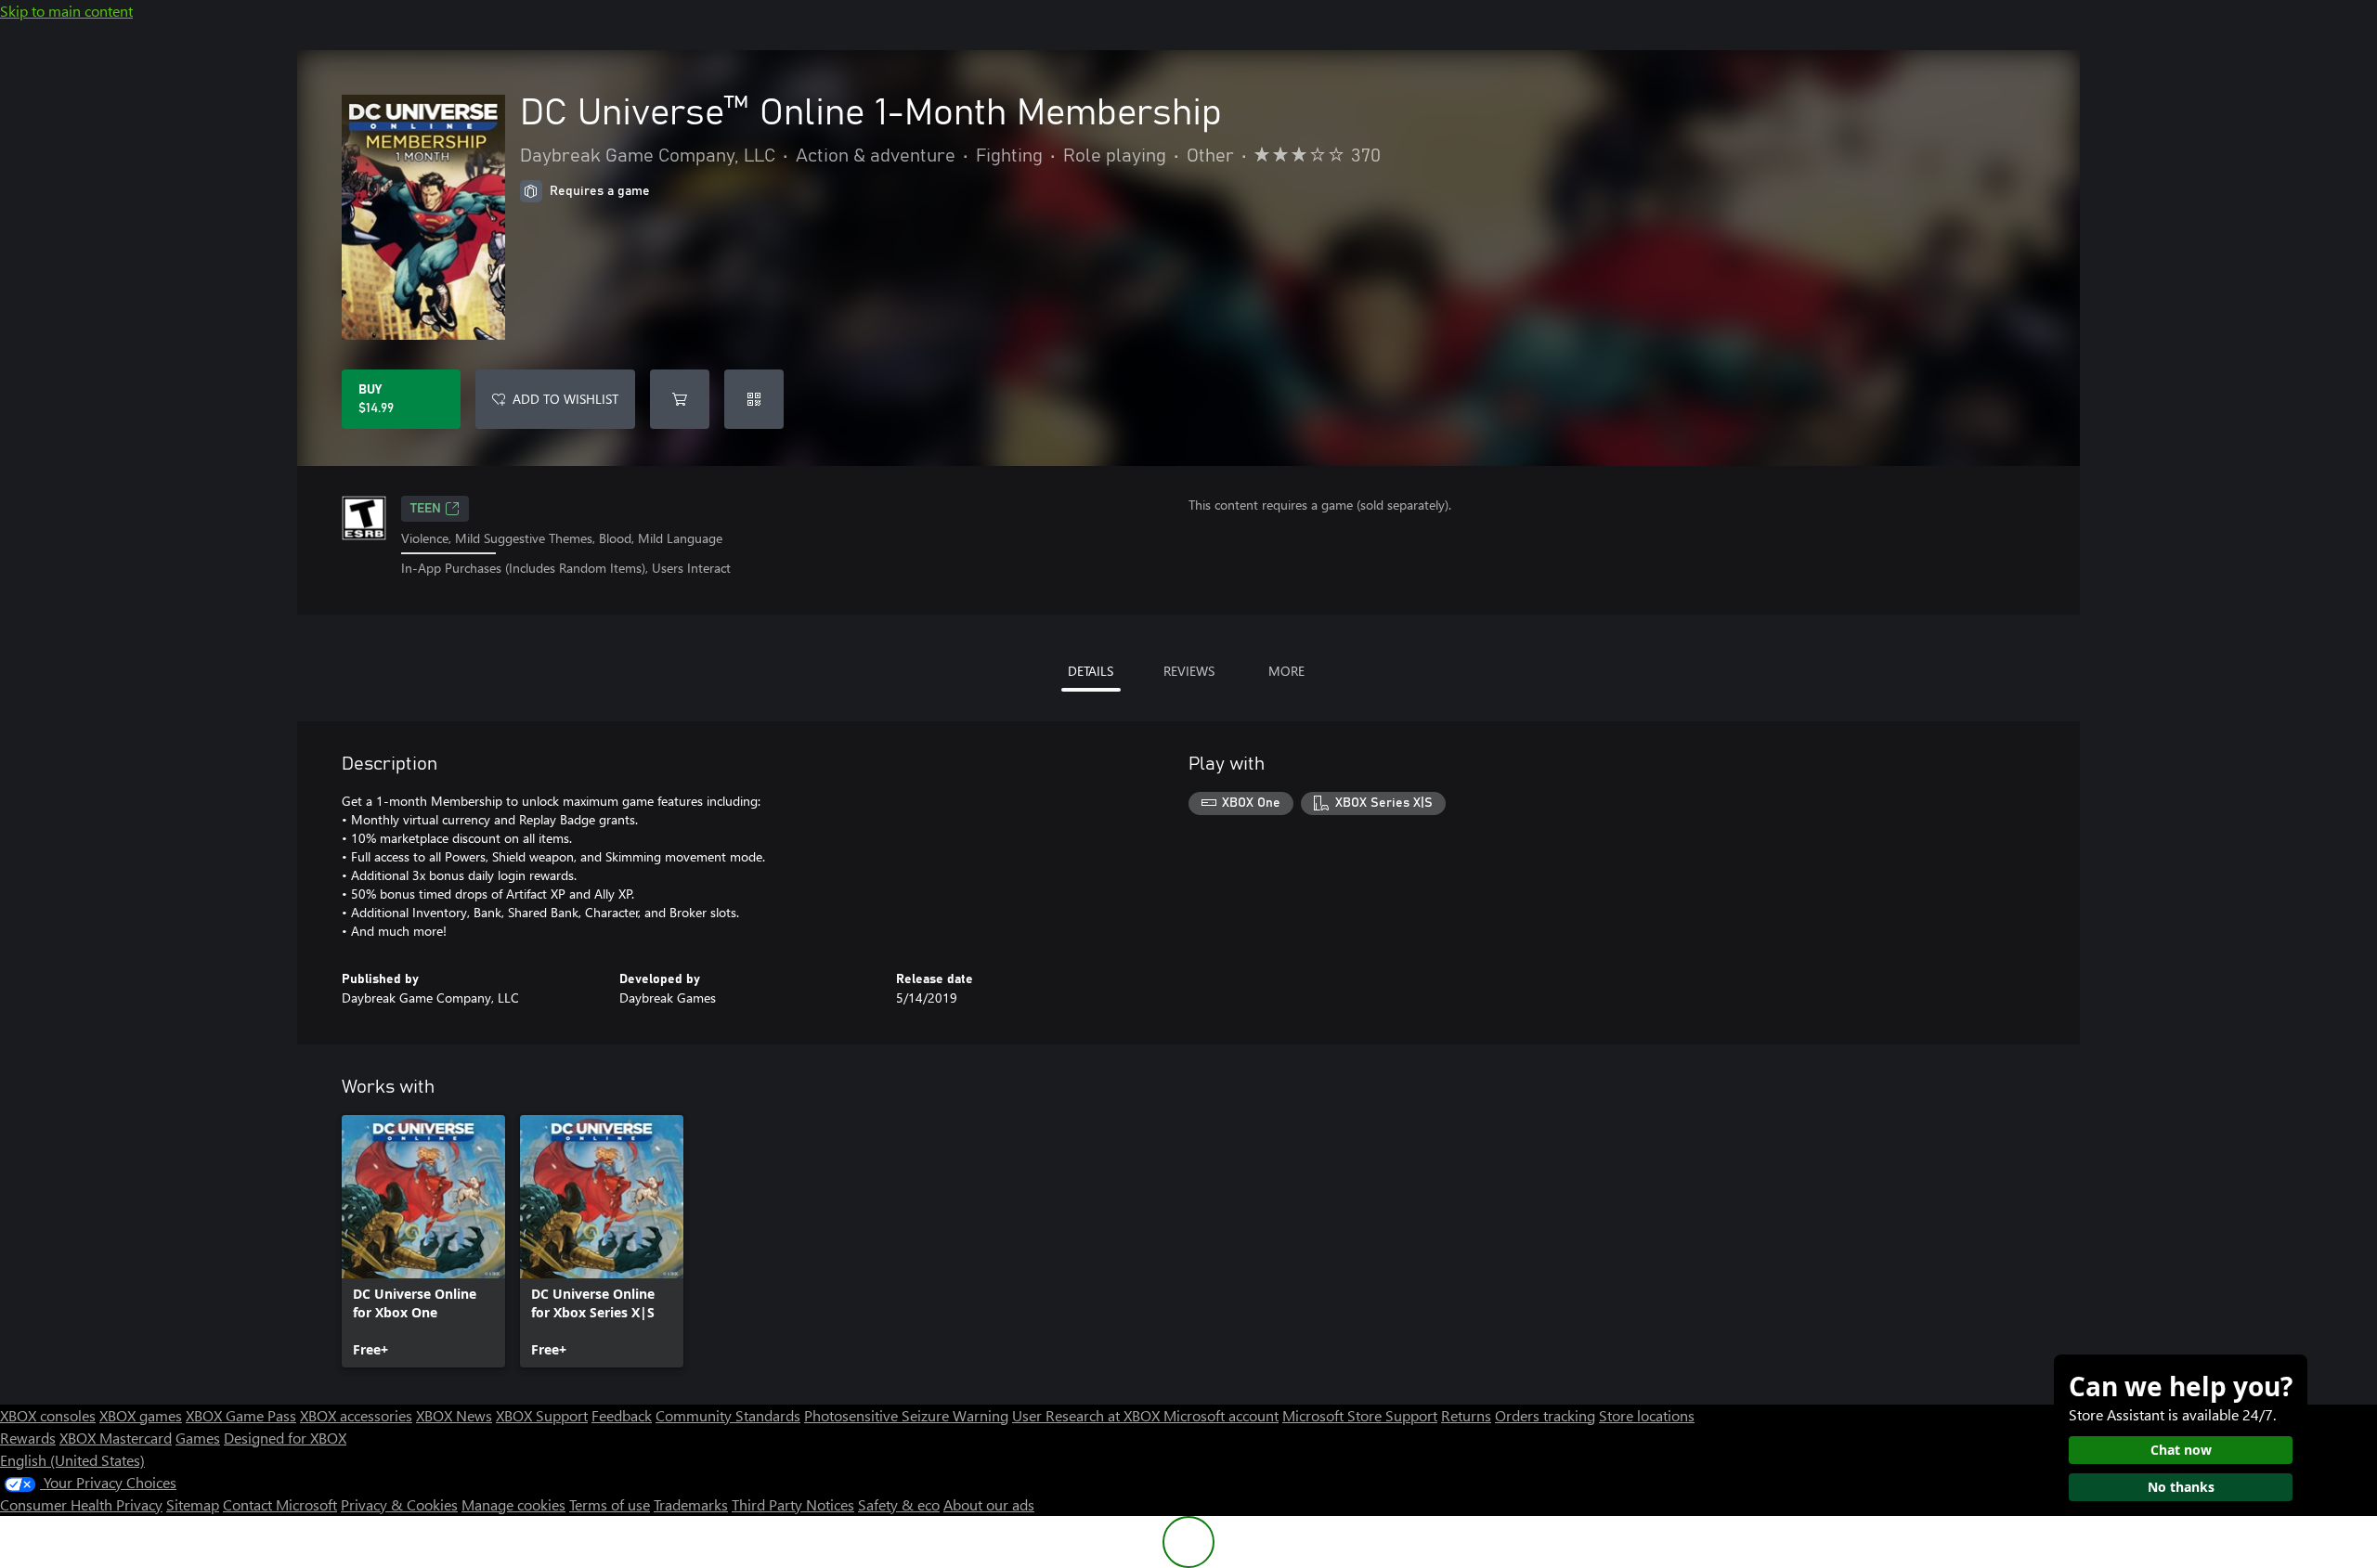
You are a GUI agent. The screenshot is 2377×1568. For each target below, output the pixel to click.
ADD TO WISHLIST (565, 399)
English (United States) (72, 1460)
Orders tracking (1545, 1415)
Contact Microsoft (280, 1504)
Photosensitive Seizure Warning (906, 1415)
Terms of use (610, 1504)
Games (198, 1438)
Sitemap (193, 1504)
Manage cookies (513, 1504)
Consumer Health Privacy (81, 1504)
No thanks (2181, 1487)
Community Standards (728, 1415)
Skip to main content (66, 11)
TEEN (426, 509)
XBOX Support (542, 1415)
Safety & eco (899, 1504)
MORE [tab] (1286, 671)
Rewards (28, 1438)
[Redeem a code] (754, 399)
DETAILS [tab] (1091, 671)
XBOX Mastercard (116, 1438)
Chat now (2181, 1450)
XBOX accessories (356, 1415)
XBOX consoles (48, 1415)
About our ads (989, 1504)
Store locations (1647, 1415)
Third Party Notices (793, 1504)
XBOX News (454, 1415)
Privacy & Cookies (399, 1504)
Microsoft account (1221, 1415)
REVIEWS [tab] (1189, 671)
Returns (1466, 1415)
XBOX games (141, 1415)
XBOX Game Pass (241, 1415)
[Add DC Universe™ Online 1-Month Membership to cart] (680, 399)
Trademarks (691, 1504)
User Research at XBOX (1088, 1415)
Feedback (622, 1415)
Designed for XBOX (285, 1438)
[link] (423, 1241)
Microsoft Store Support (1360, 1415)
